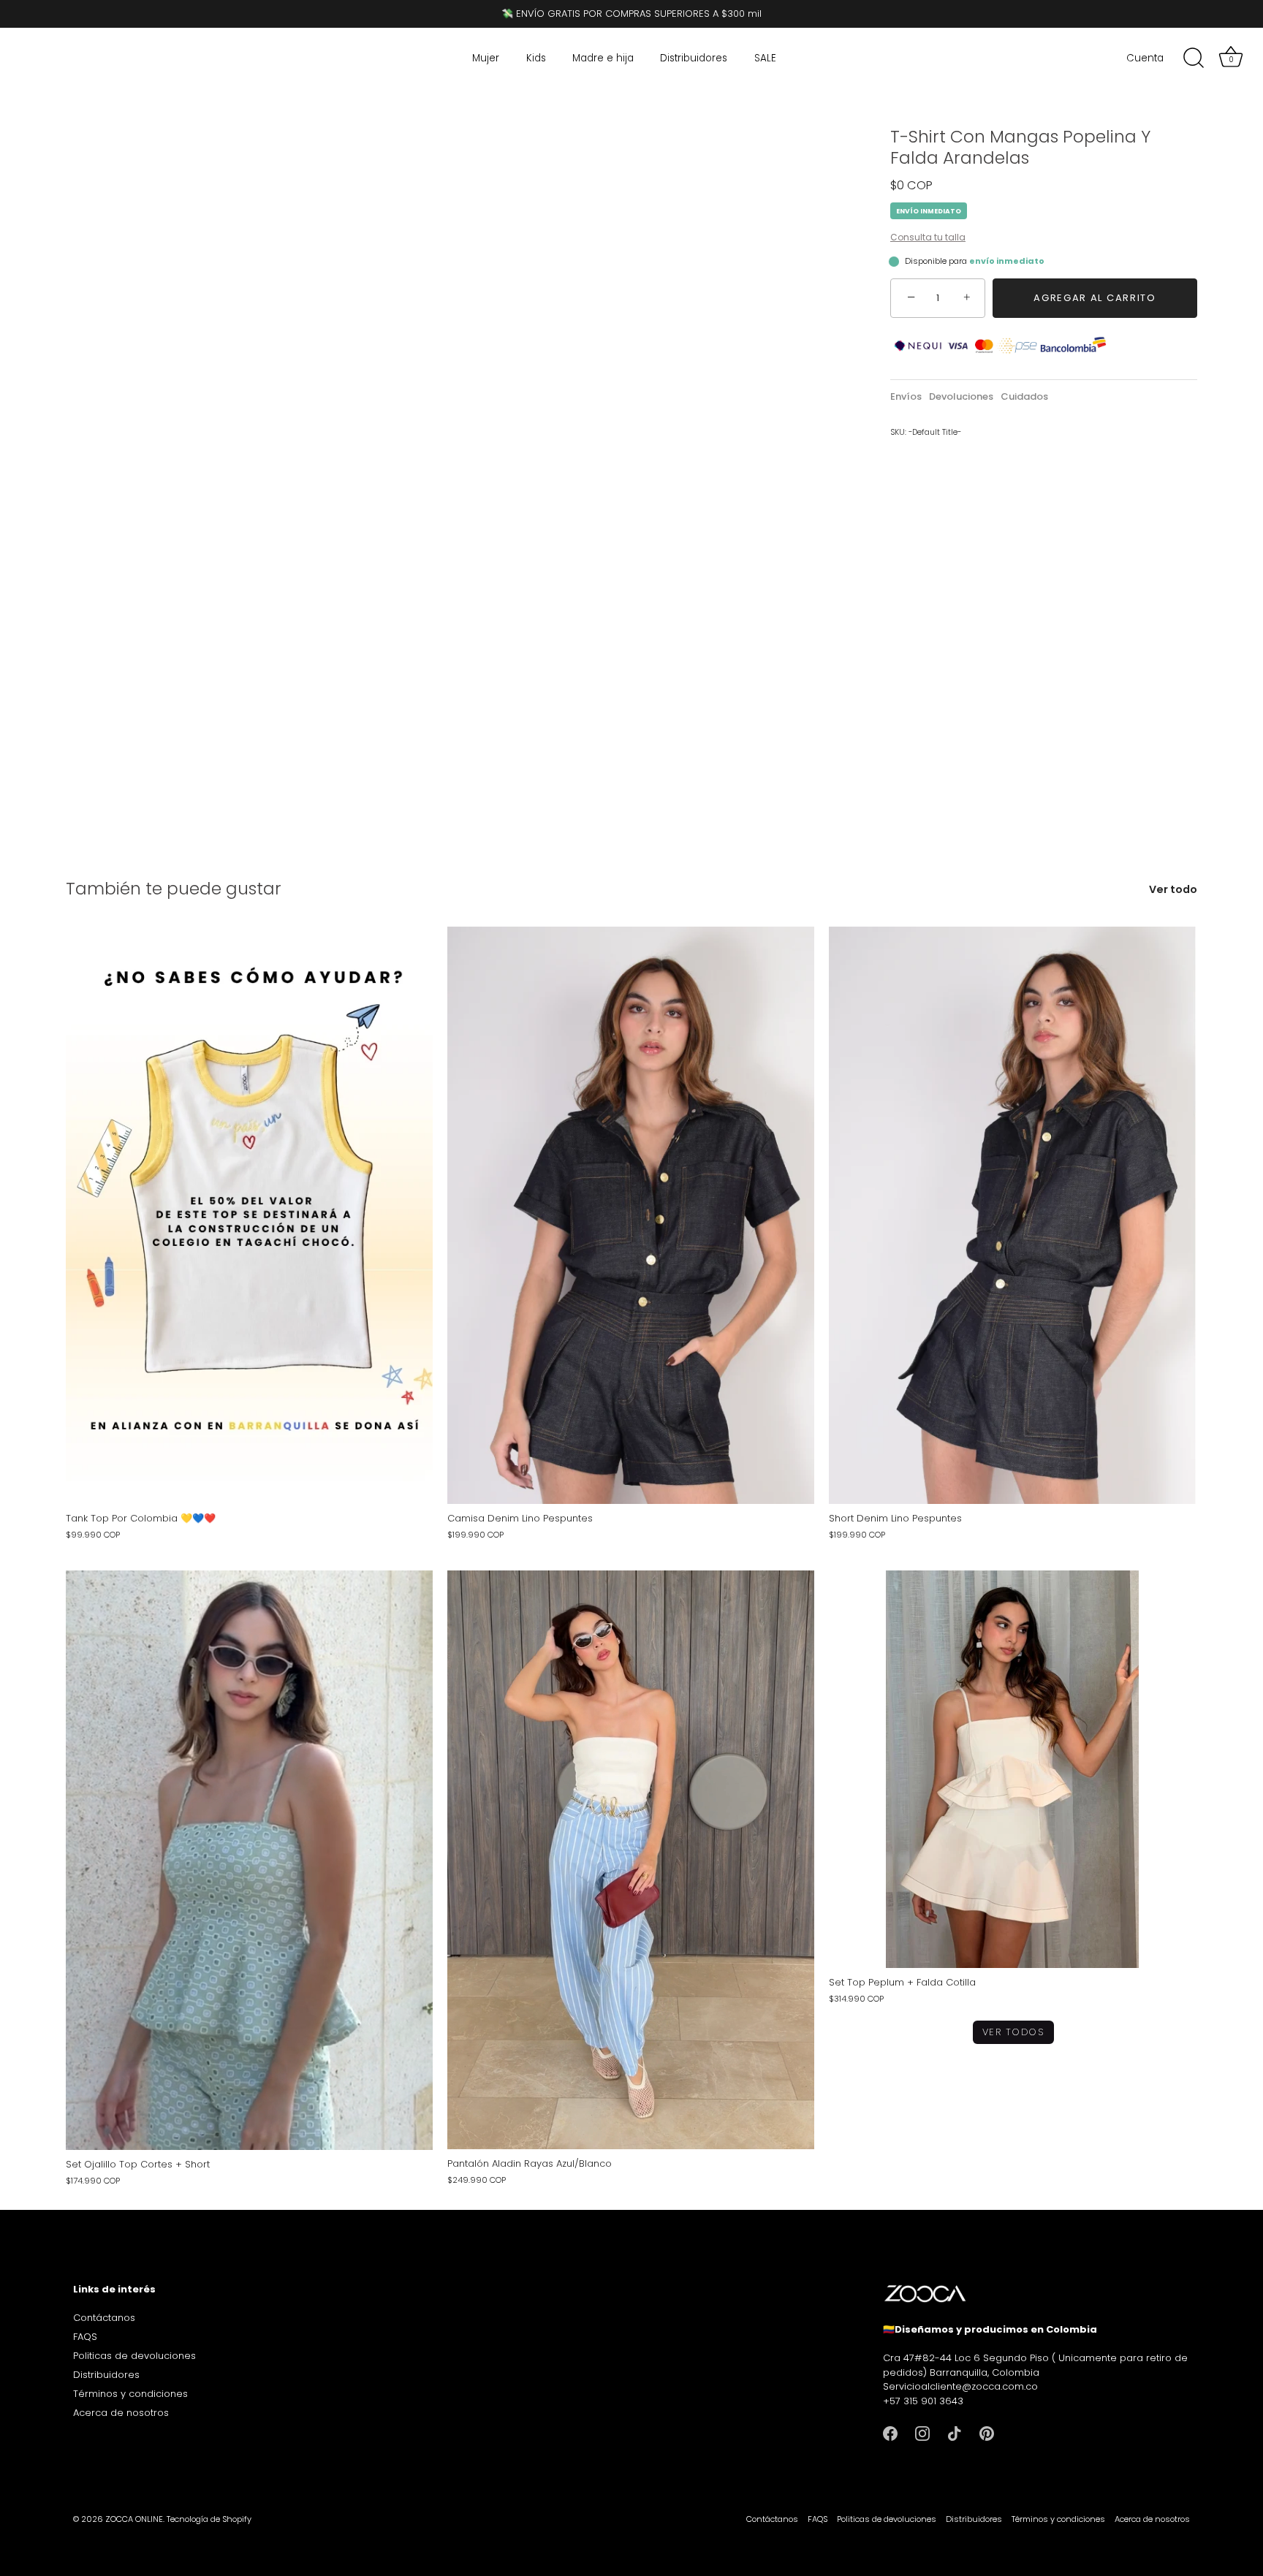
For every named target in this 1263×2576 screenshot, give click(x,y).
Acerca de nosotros (121, 2413)
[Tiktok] (955, 2432)
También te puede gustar (174, 888)
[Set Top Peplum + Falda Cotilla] (1012, 1769)
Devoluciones (961, 396)
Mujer (486, 58)
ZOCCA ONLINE (134, 2519)
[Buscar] (1194, 58)
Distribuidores (694, 58)
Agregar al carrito (1095, 298)
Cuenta (1145, 58)
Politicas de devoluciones (134, 2356)
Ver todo (1173, 890)
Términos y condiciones (130, 2394)
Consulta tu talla (928, 237)
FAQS (85, 2337)
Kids (536, 58)
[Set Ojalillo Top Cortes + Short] (249, 1860)
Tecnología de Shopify (209, 2519)
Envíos (906, 396)
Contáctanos (104, 2318)
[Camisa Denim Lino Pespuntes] (631, 1215)
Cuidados (1024, 396)
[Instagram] (922, 2432)
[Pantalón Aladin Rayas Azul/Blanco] (631, 1860)
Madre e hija (603, 58)
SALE (765, 58)
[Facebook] (890, 2432)
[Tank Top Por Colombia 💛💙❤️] (249, 1215)
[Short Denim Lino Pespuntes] (1012, 1215)
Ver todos (1013, 2032)
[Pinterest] (987, 2432)
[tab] (910, 397)
